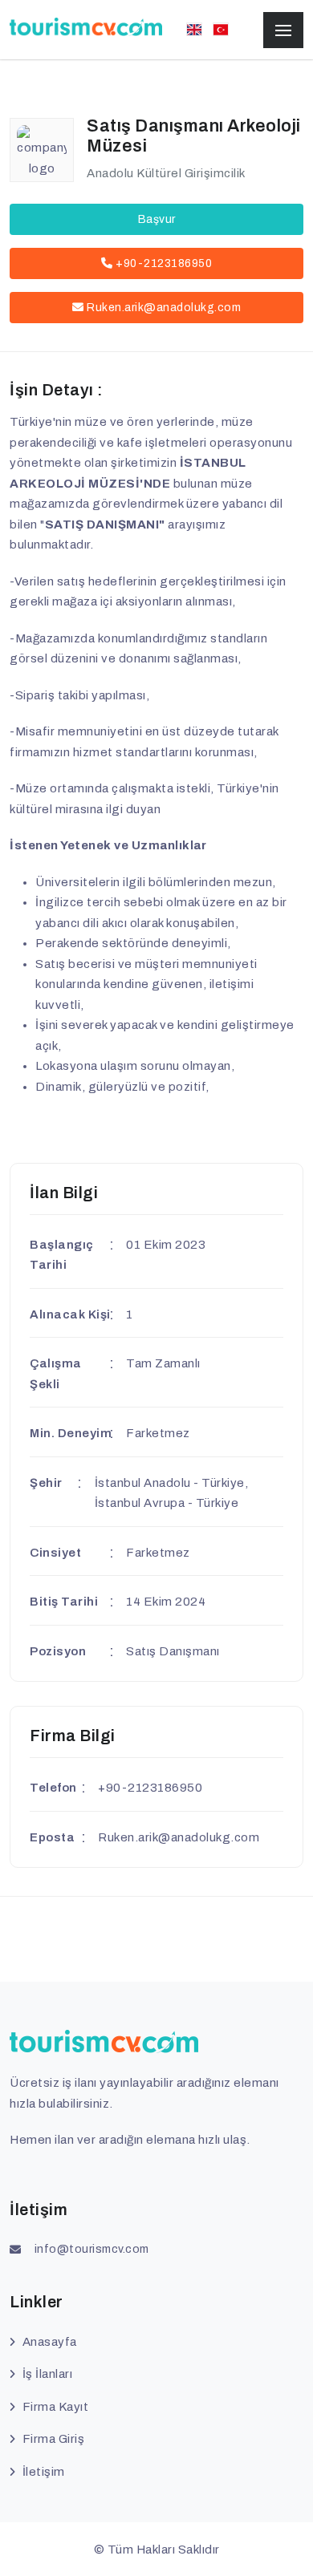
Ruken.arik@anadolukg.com (164, 308)
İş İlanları (47, 2374)
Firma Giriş (53, 2439)
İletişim (44, 2472)
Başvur (157, 219)
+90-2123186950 (163, 263)
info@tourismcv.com (92, 2249)
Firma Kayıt (55, 2407)
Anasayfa (50, 2342)
